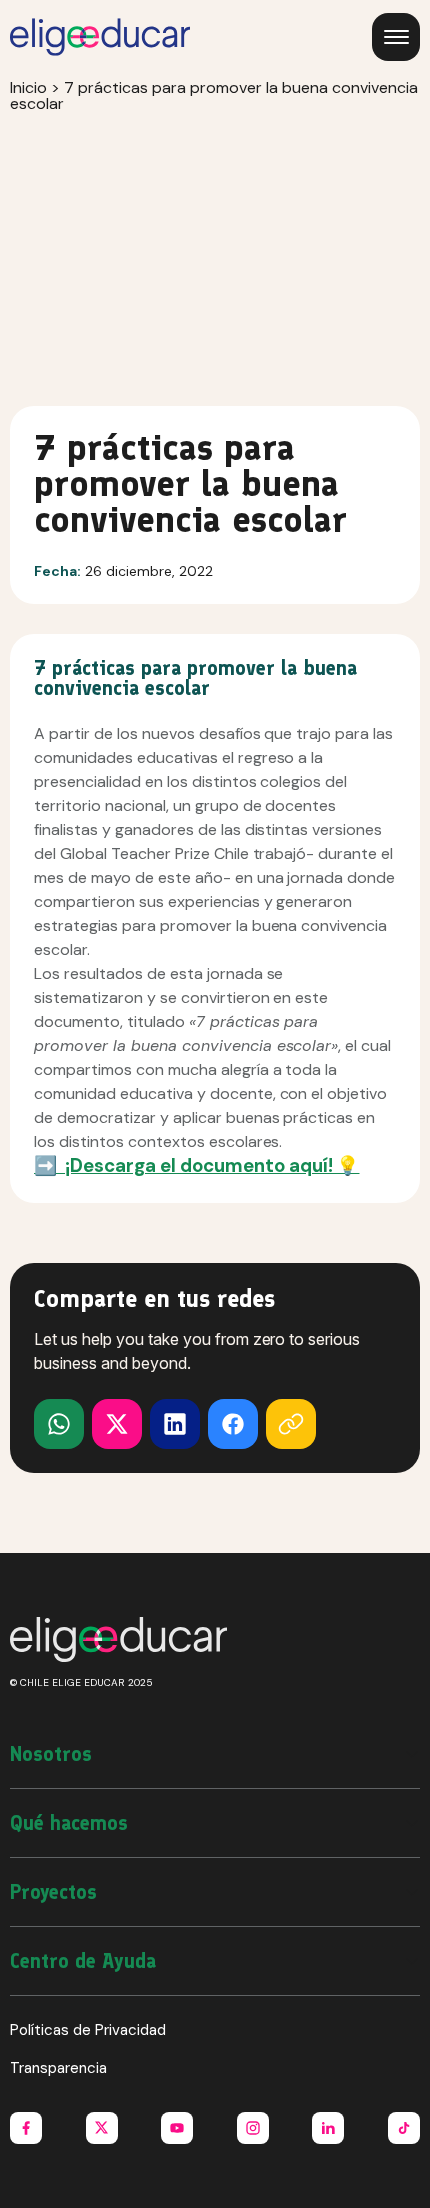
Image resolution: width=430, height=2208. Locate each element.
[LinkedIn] (175, 1424)
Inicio (28, 87)
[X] (59, 1424)
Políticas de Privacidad (88, 2030)
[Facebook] (233, 1424)
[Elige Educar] (100, 37)
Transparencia (58, 2068)
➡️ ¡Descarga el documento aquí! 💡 (196, 1165)
